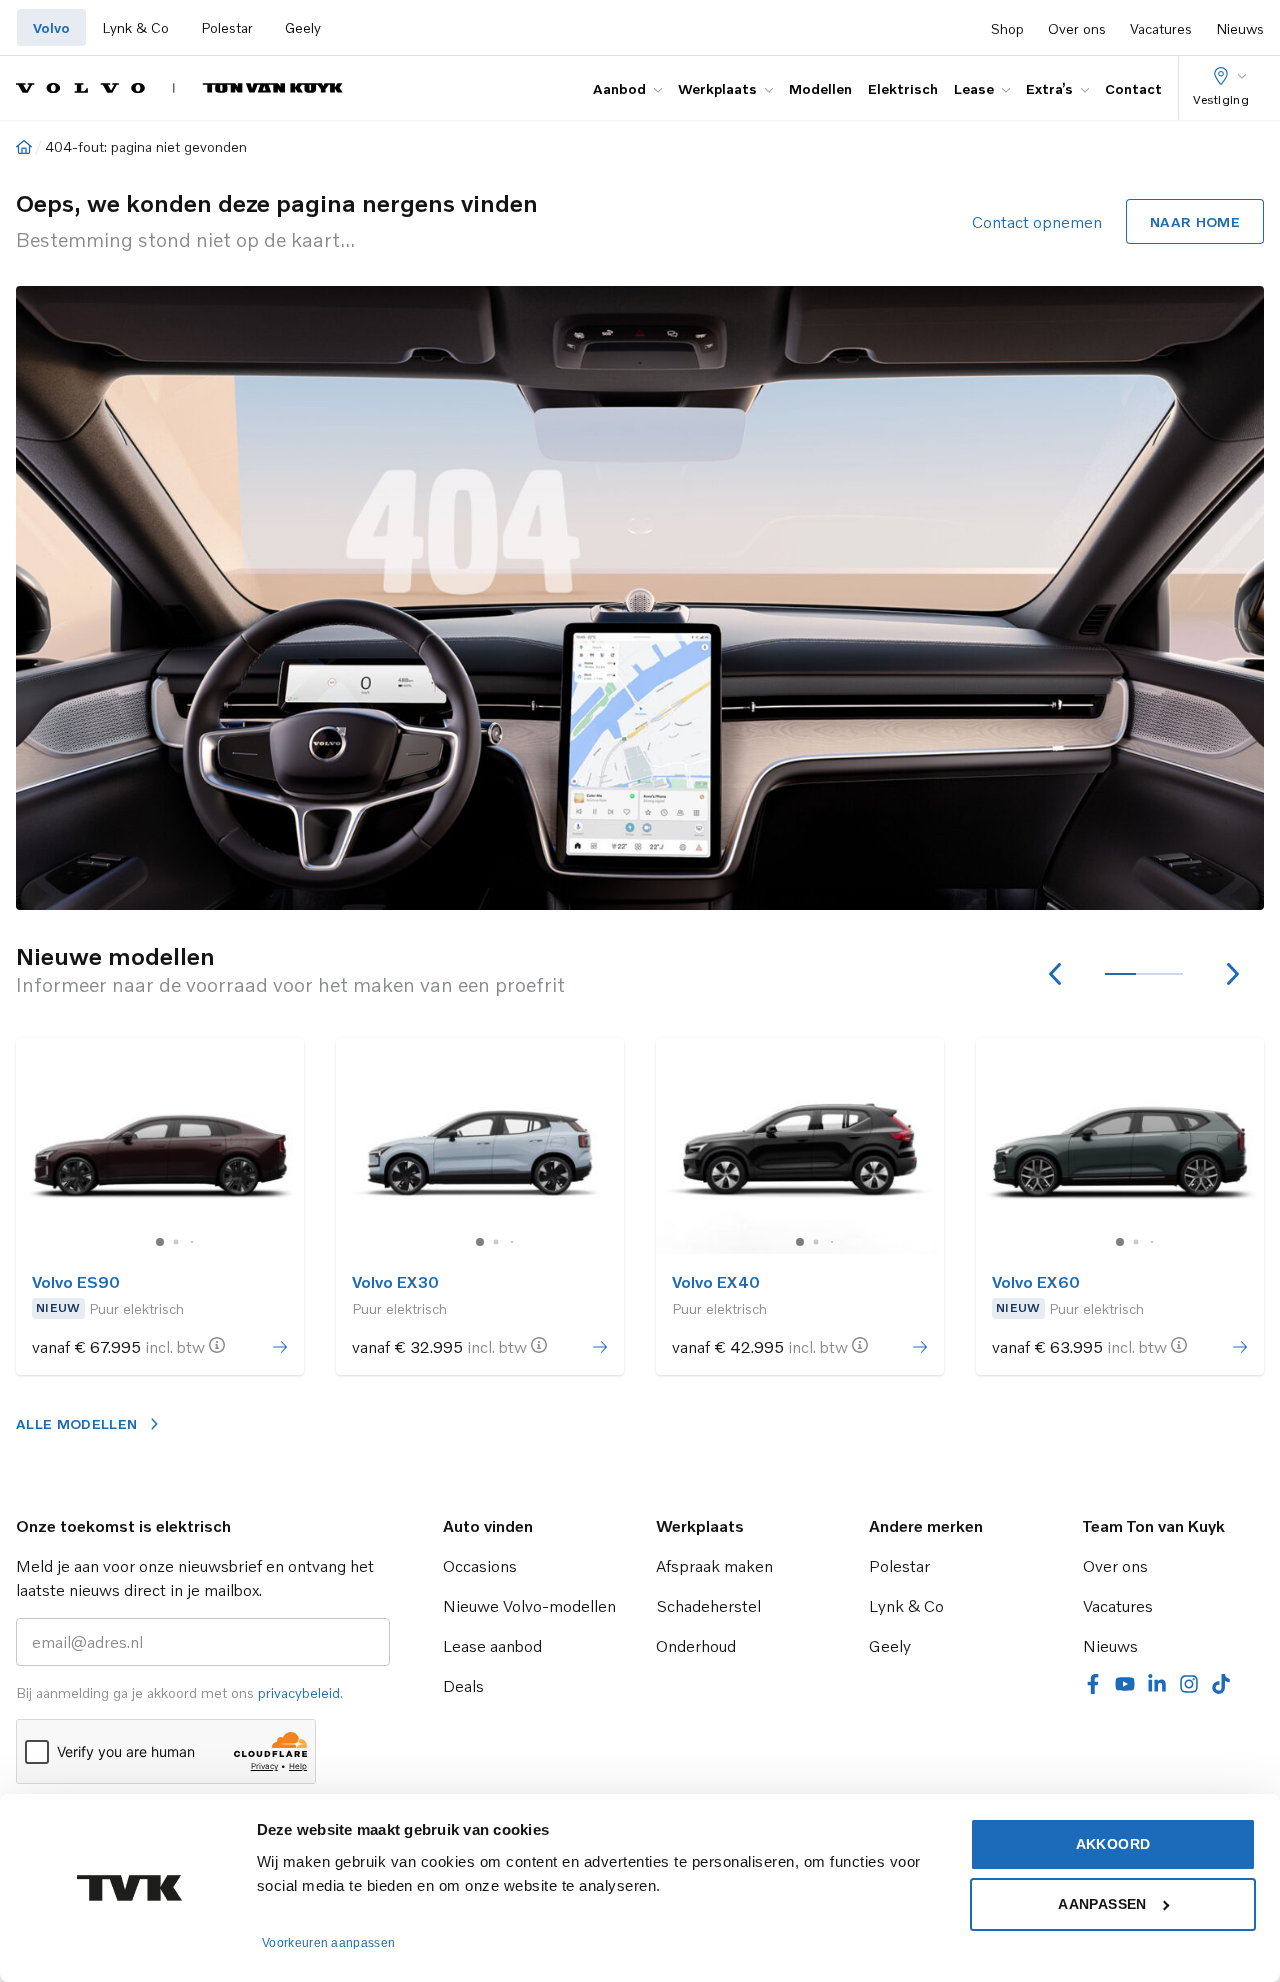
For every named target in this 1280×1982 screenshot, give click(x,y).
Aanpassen (1102, 1904)
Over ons (1077, 28)
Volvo (51, 27)
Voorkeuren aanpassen (328, 1943)
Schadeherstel (708, 1606)
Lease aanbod (492, 1646)
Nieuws (1240, 28)
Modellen (820, 88)
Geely (303, 27)
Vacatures (1161, 28)
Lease (974, 88)
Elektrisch (903, 88)
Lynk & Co (135, 27)
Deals (463, 1686)
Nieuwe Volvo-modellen (529, 1606)
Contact (1133, 88)
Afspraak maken (714, 1566)
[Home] (24, 147)
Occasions (480, 1566)
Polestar (227, 27)
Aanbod (619, 88)
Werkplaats (717, 88)
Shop (1007, 28)
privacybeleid (299, 1692)
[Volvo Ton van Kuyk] (179, 88)
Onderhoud (696, 1646)
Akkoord (1113, 1844)
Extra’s (1049, 88)
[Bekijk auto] (160, 1146)
